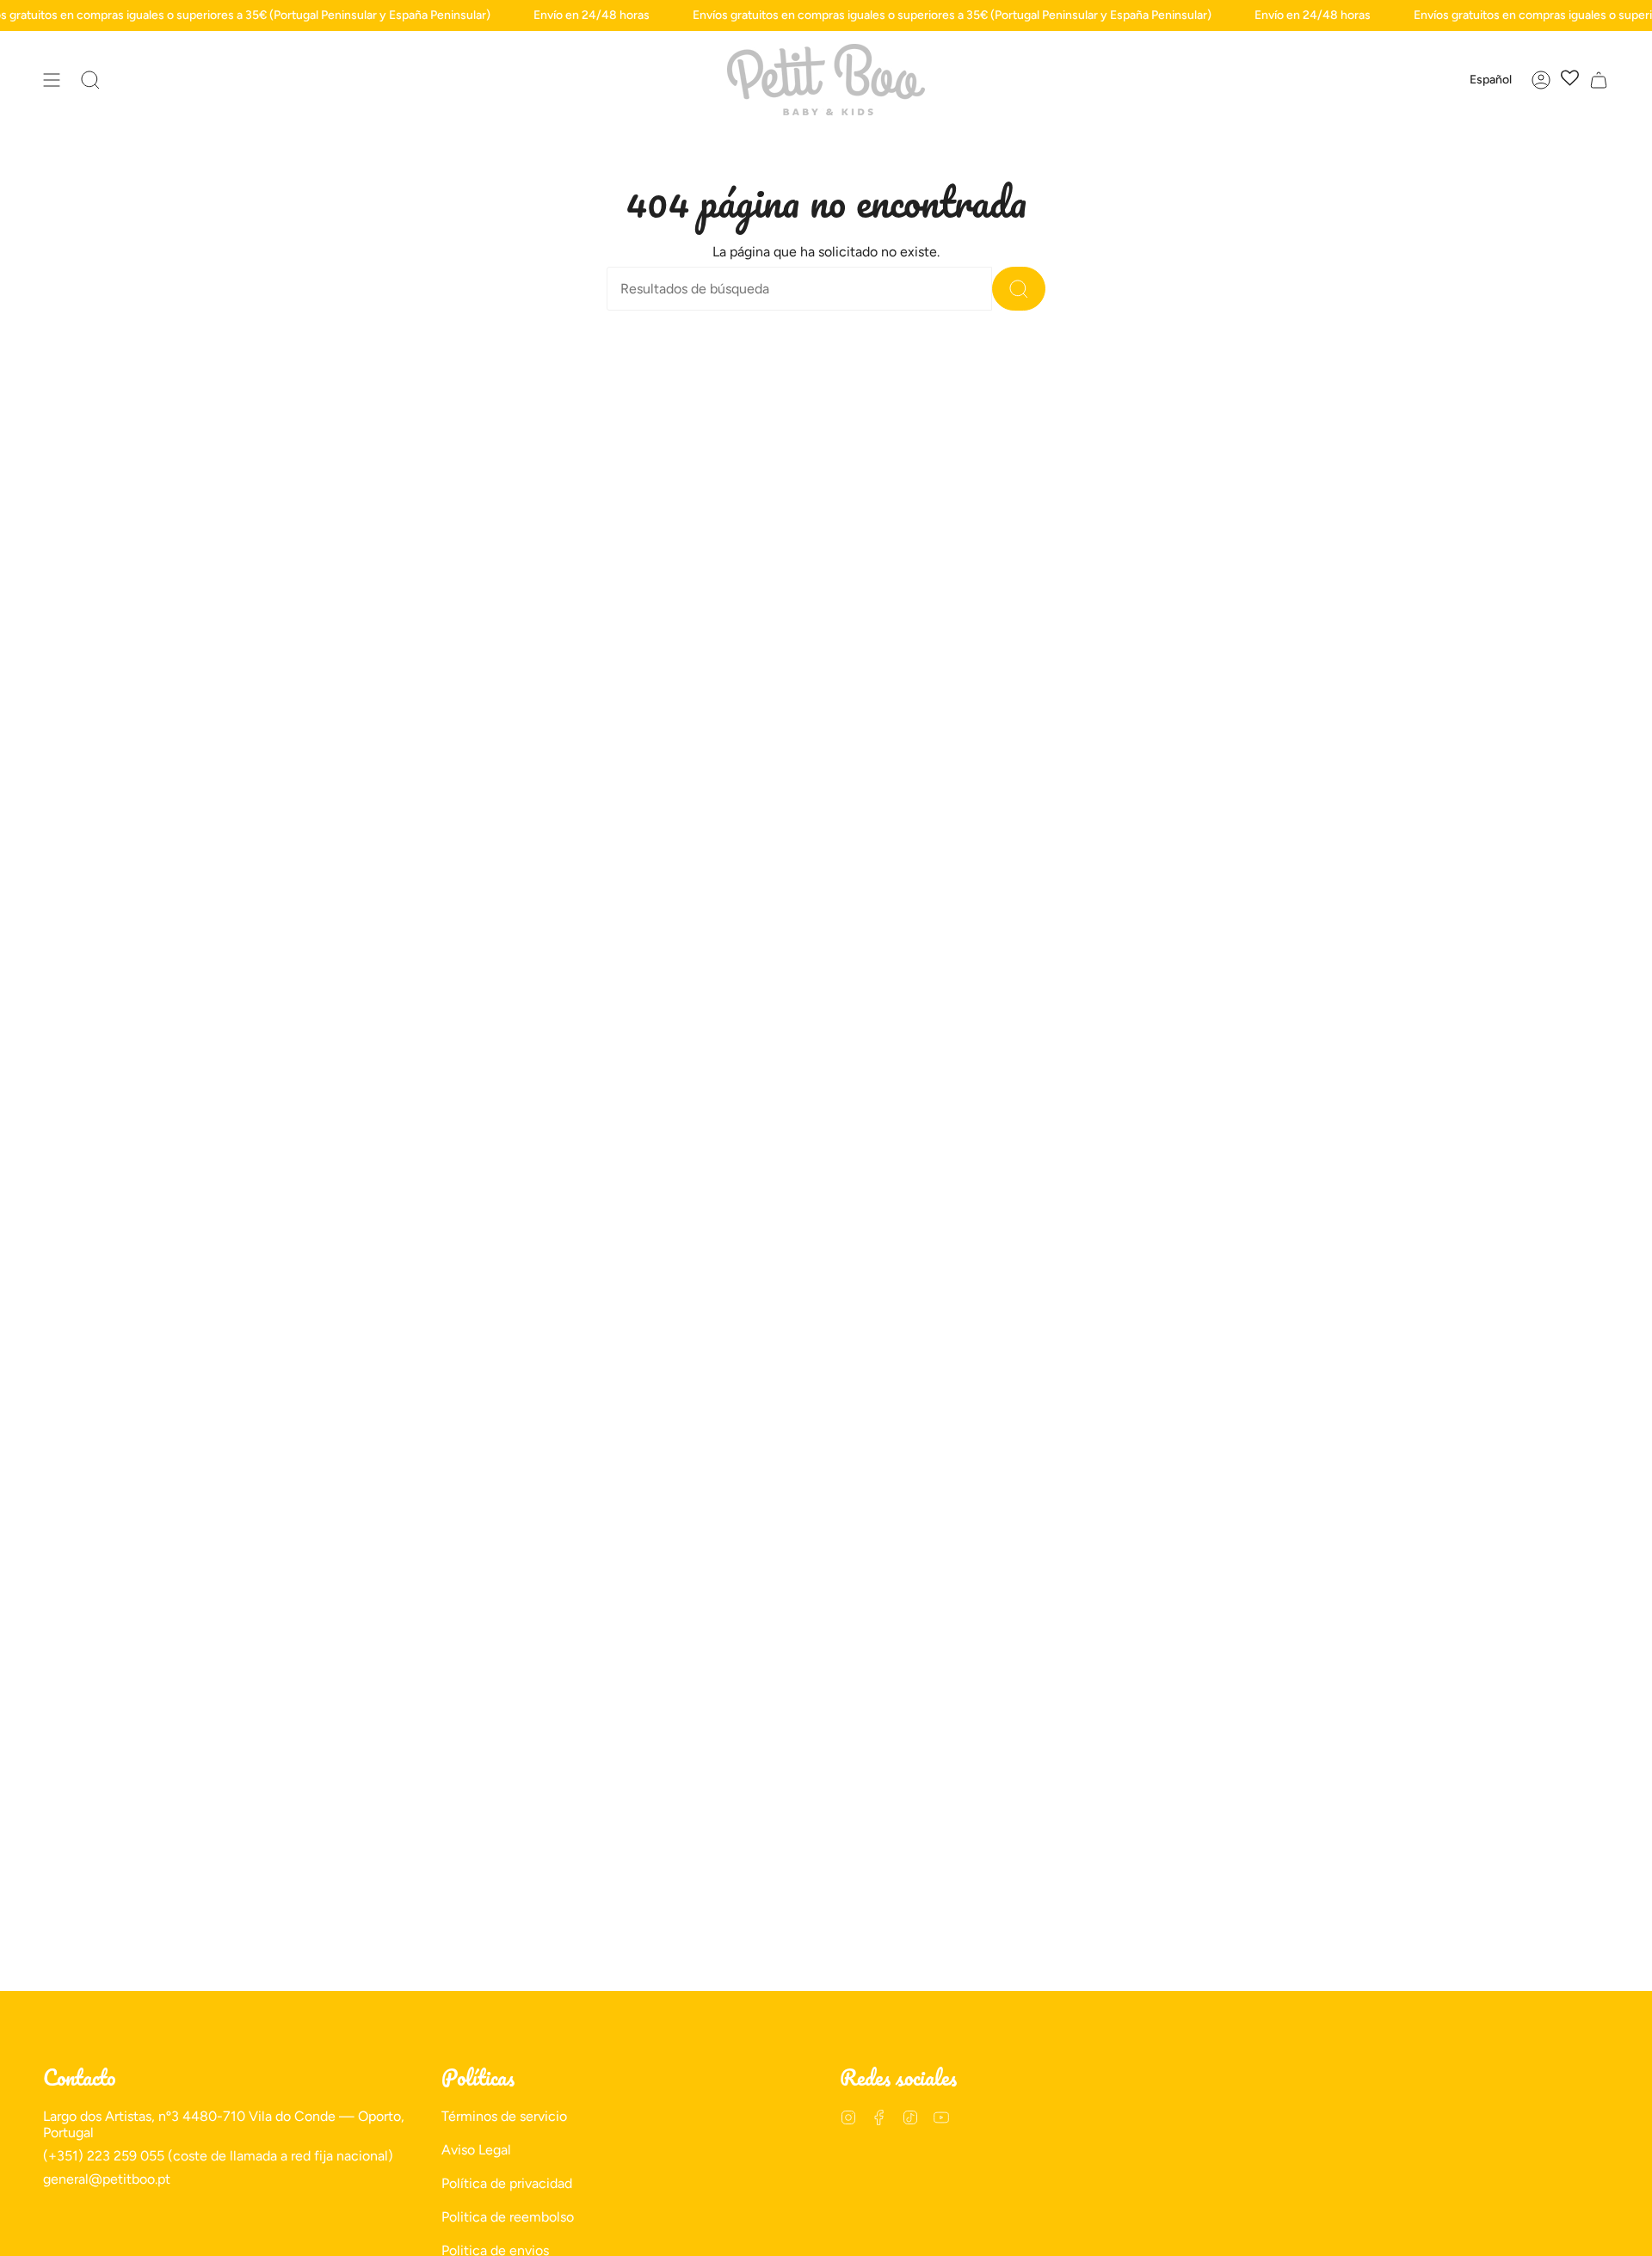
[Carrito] (1599, 80)
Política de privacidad (507, 2183)
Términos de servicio (504, 2116)
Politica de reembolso (508, 2217)
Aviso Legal (476, 2150)
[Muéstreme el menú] (52, 80)
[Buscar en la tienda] (1019, 289)
